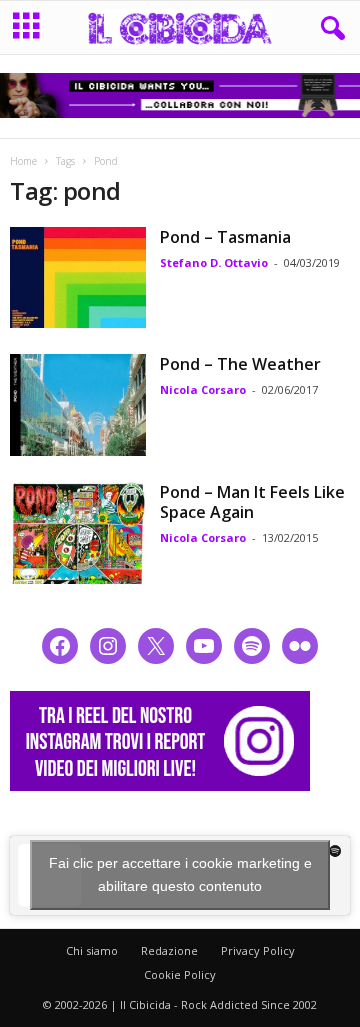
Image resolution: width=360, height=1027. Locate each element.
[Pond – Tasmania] (78, 278)
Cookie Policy (180, 974)
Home (23, 161)
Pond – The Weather (240, 364)
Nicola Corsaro (203, 389)
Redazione (169, 950)
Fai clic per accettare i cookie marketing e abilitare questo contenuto (180, 874)
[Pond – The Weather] (78, 405)
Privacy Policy (258, 950)
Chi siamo (92, 950)
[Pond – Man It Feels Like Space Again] (78, 533)
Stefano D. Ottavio (214, 262)
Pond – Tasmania (225, 237)
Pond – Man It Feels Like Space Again (252, 502)
